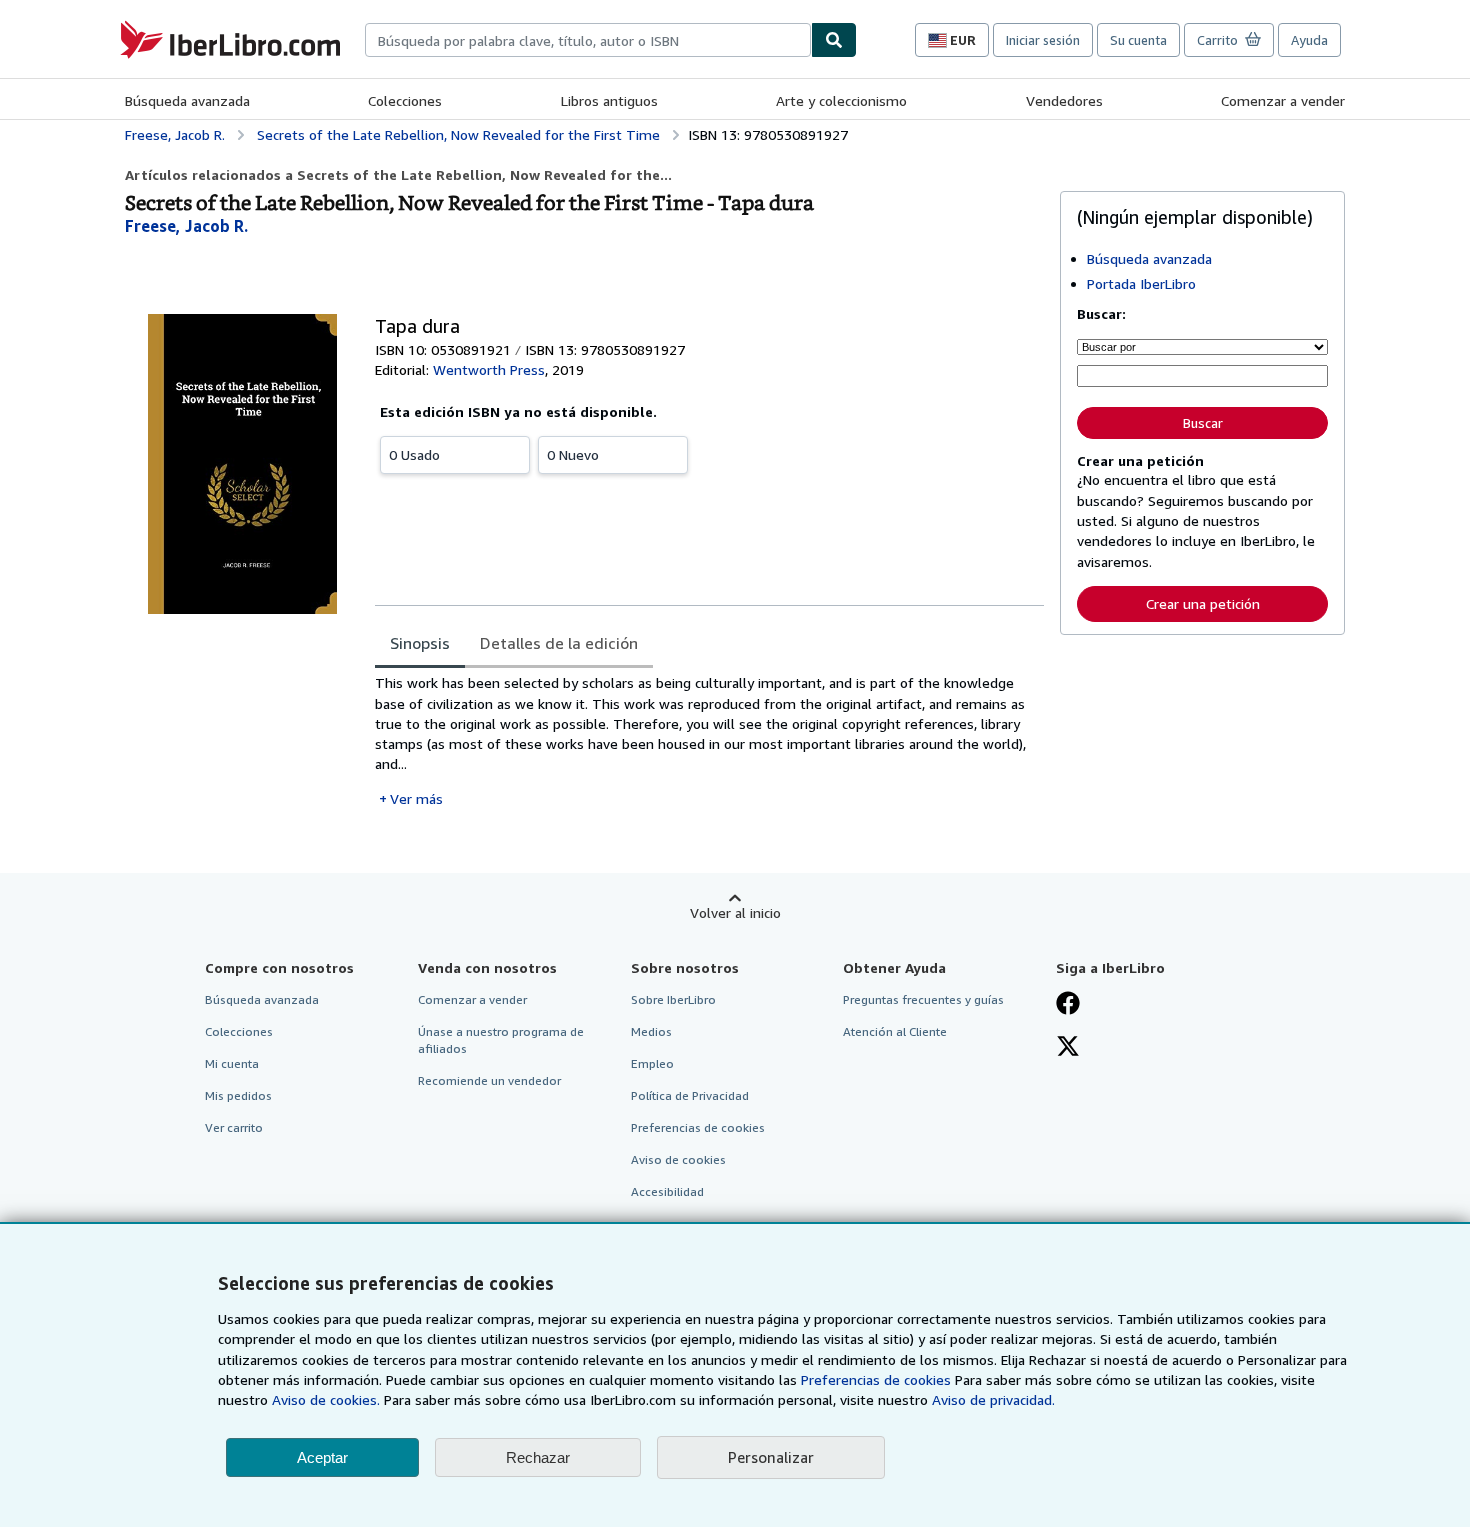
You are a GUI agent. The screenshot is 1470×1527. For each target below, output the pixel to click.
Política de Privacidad (690, 1095)
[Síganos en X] (1068, 1048)
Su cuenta (1138, 40)
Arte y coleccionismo (841, 100)
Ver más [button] (416, 798)
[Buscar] (834, 40)
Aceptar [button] (322, 1457)
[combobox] (588, 40)
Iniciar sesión (1043, 40)
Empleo (652, 1063)
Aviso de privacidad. (993, 1399)
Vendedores (1064, 100)
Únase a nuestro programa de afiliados (501, 1040)
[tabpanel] (709, 740)
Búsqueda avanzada (187, 100)
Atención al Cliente (895, 1031)
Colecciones (405, 100)
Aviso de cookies (678, 1159)
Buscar (1203, 423)
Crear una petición (1203, 603)
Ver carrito (234, 1127)
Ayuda (1309, 40)
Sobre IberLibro (673, 999)
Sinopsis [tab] (420, 643)
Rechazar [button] (538, 1457)
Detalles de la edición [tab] (559, 643)
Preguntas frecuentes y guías (923, 999)
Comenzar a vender (1283, 100)
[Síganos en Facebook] (1068, 1005)
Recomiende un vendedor (489, 1080)
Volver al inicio (735, 912)
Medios (651, 1031)
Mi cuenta (232, 1063)
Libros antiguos (609, 100)
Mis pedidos (238, 1095)
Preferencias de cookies (876, 1379)
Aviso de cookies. (326, 1399)
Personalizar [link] (771, 1457)
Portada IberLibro (1141, 283)
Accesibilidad (667, 1191)
